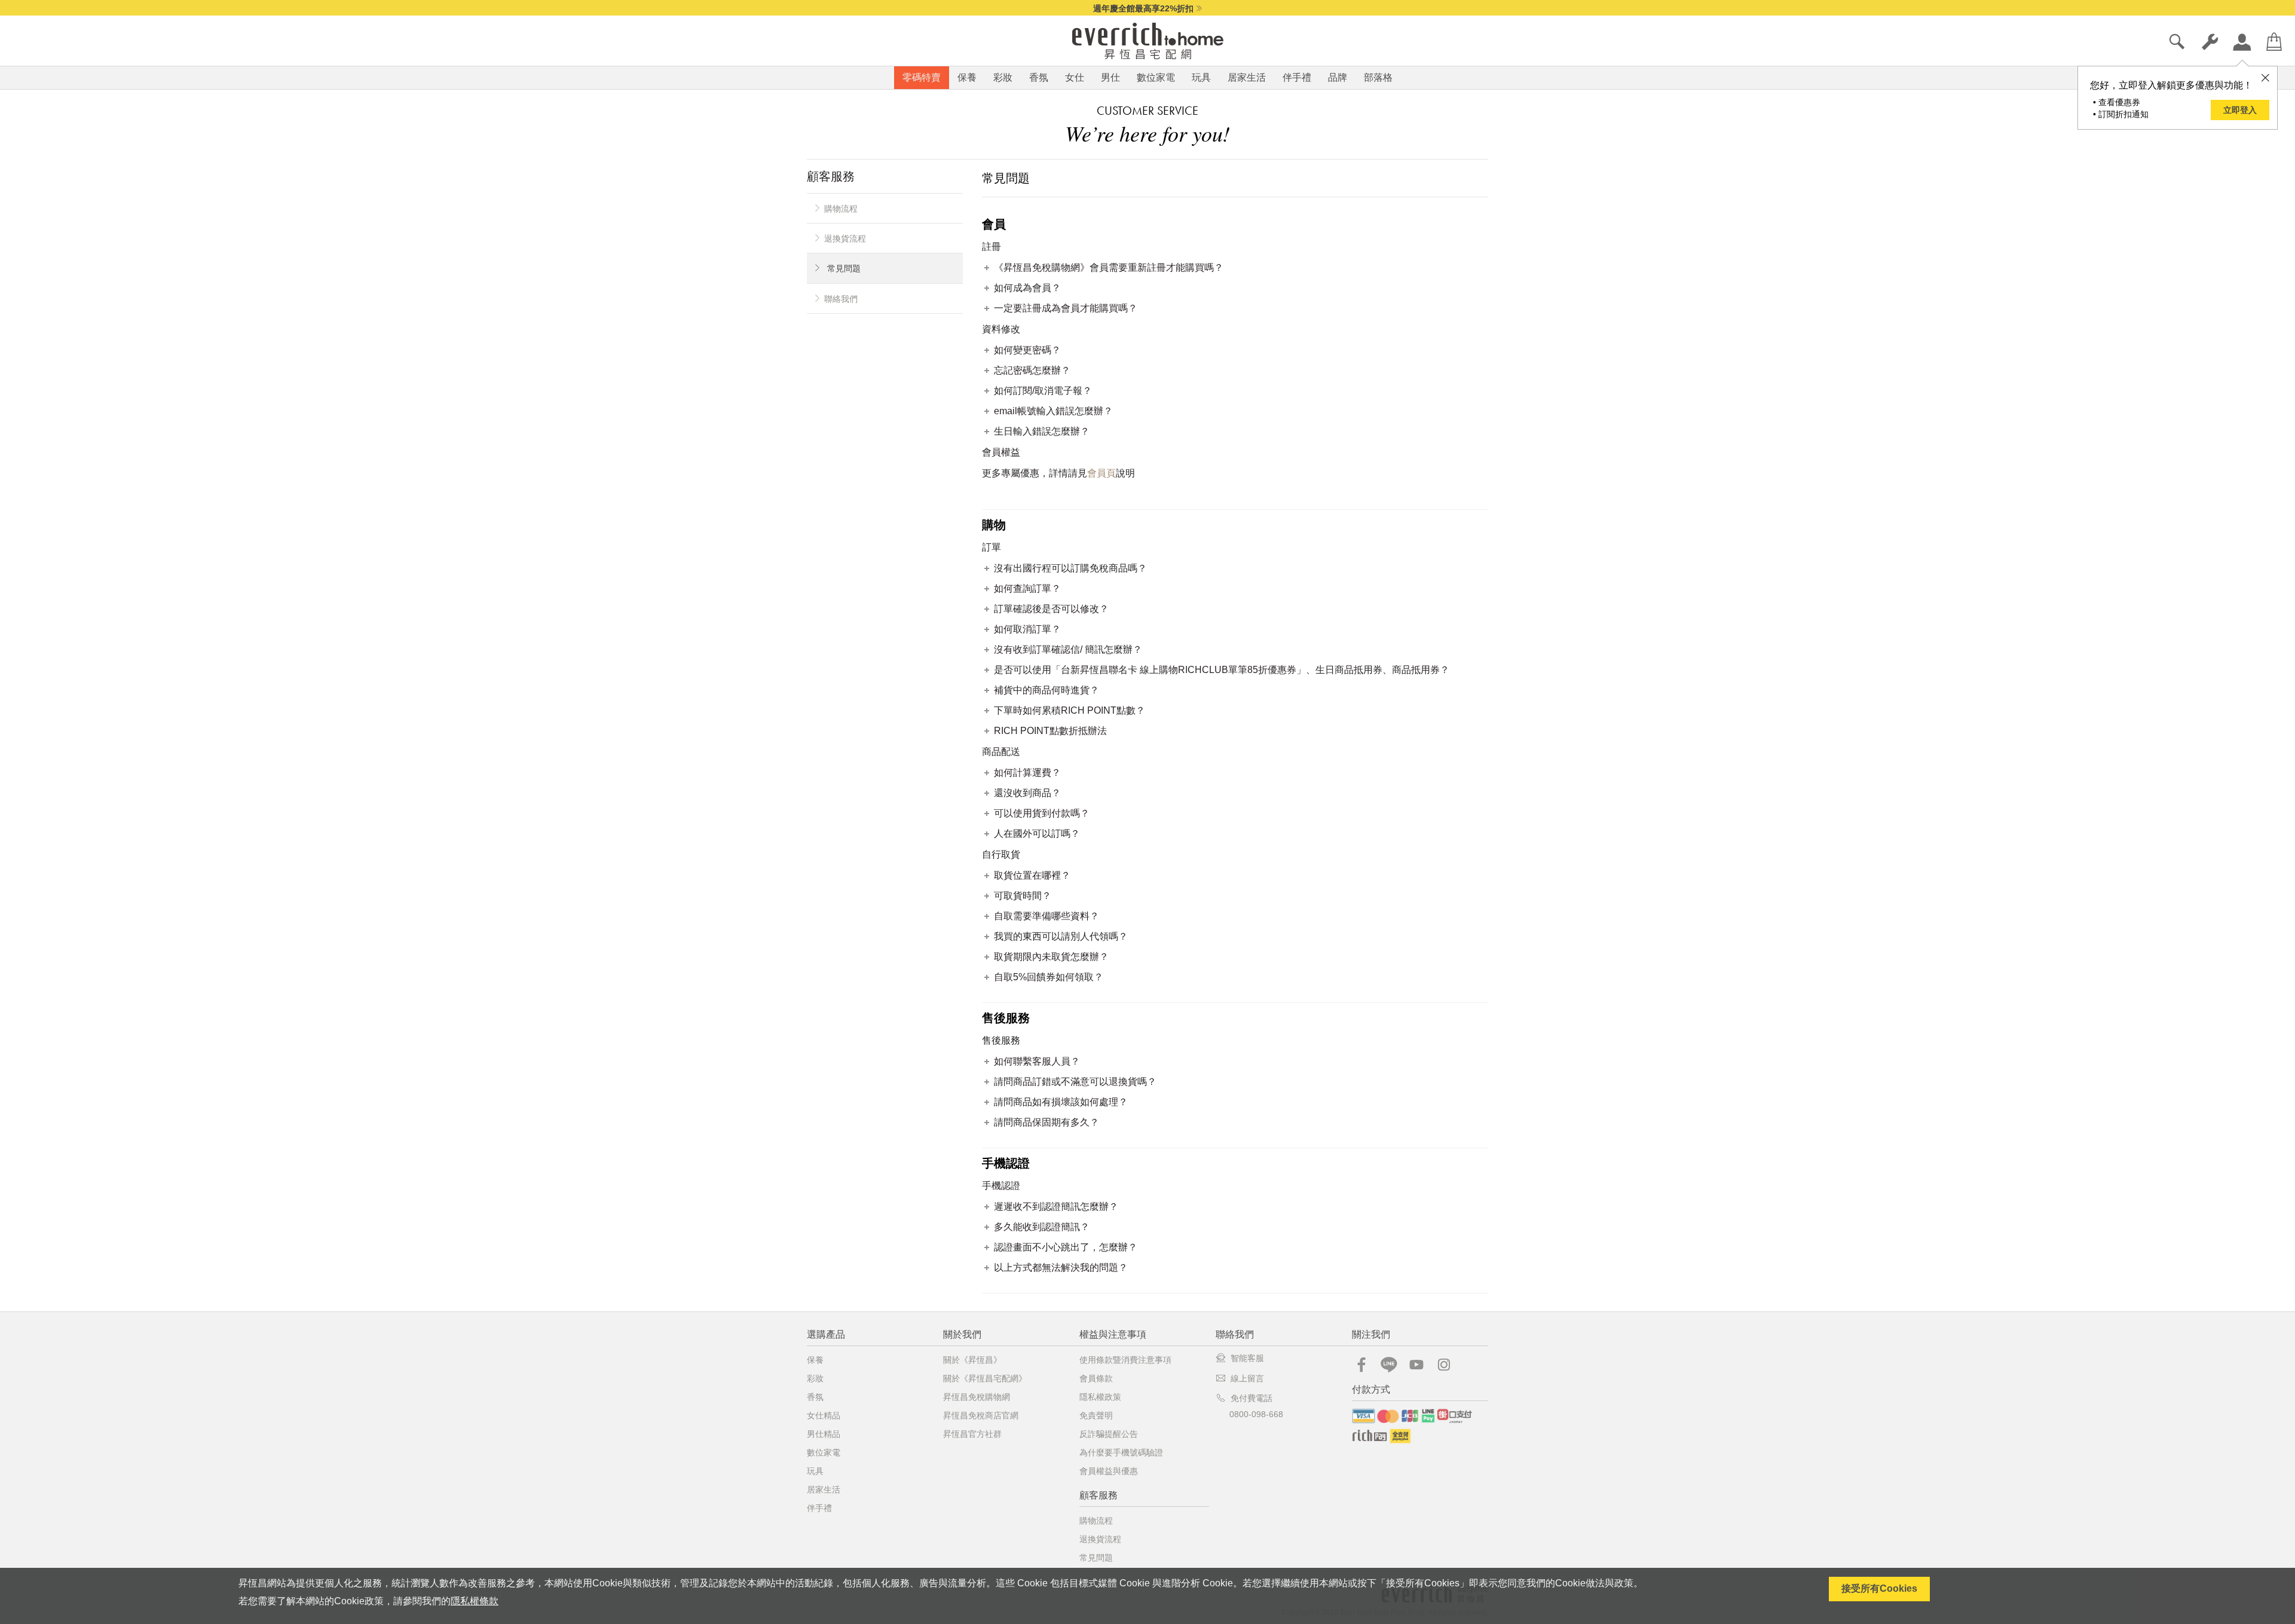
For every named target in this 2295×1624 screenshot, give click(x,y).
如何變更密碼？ (1027, 350)
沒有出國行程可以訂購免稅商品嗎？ (1070, 568)
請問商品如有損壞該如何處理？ (1061, 1102)
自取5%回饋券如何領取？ (1049, 977)
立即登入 (2240, 110)
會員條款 (1096, 1378)
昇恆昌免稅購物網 (977, 1397)
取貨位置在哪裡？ (1032, 875)
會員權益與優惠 (1109, 1471)
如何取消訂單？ (1027, 629)
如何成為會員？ (1027, 288)
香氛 (1039, 77)
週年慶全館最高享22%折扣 (1143, 8)
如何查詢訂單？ (1027, 588)
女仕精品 (824, 1415)
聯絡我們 (841, 299)
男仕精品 (824, 1434)
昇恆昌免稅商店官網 (981, 1415)
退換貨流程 (845, 238)
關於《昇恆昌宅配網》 (985, 1378)
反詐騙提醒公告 (1109, 1434)
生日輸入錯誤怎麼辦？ (1042, 431)
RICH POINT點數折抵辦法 (1050, 731)
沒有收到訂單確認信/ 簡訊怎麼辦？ (1068, 649)
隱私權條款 (475, 1601)
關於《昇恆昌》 (972, 1360)
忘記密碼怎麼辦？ (1032, 370)
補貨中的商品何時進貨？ (1046, 690)
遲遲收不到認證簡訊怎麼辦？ (1056, 1206)
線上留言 (1247, 1378)
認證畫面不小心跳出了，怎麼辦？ (1066, 1247)
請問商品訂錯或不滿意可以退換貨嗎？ (1075, 1082)
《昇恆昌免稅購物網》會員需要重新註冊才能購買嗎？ (1109, 267)
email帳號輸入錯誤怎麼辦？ (1053, 411)
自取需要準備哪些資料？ (1046, 916)
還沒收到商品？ (1027, 793)
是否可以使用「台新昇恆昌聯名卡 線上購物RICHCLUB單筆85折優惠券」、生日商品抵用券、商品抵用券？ (1222, 670)
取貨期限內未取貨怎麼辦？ (1051, 957)
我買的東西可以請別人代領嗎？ (1061, 936)
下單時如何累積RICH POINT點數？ (1070, 710)
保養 (967, 77)
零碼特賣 (922, 77)
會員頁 (1101, 473)
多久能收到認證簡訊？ (1042, 1227)
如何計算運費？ (1027, 773)
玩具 (1201, 77)
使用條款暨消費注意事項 (1125, 1360)
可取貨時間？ (1023, 896)
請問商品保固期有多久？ (1046, 1122)
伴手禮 (1297, 77)
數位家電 (1156, 77)
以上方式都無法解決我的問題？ (1061, 1267)
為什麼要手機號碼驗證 (1121, 1452)
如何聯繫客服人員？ (1037, 1061)
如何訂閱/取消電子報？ (1043, 391)
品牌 (1338, 77)
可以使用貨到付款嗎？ (1042, 813)
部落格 (1378, 77)
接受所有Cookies (1879, 1588)
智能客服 (1247, 1358)
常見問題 (844, 268)
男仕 (1110, 77)
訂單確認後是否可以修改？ (1051, 609)
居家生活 (1247, 77)
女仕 (1075, 77)
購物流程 (841, 209)
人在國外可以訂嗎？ (1037, 834)
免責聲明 (1096, 1415)
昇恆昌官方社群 (972, 1434)
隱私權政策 (1100, 1397)
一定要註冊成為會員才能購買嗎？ (1066, 308)
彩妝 (1003, 77)
